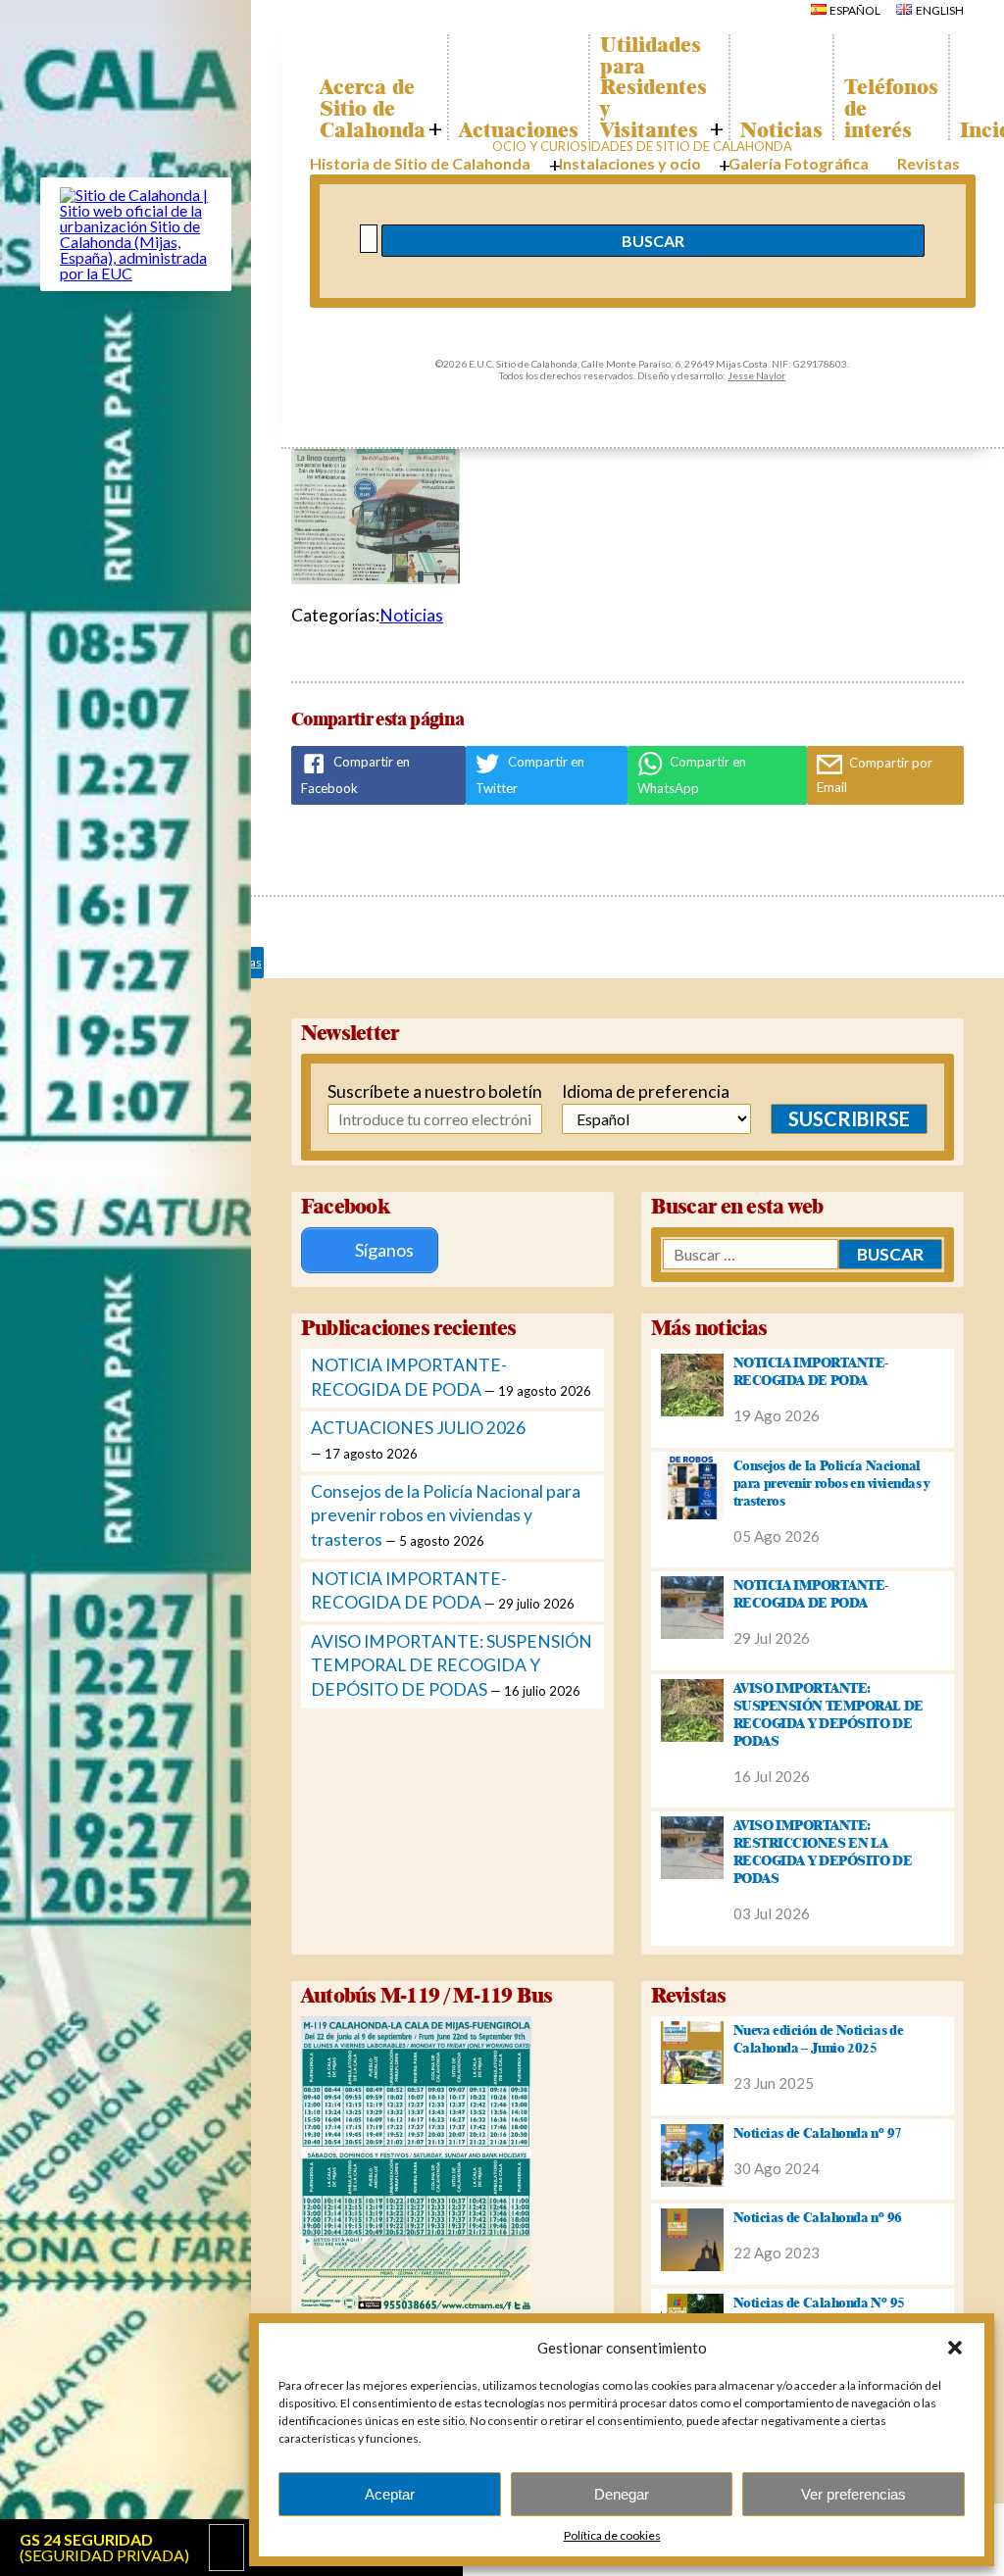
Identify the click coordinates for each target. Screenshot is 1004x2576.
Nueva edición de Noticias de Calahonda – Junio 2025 (818, 2039)
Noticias (781, 130)
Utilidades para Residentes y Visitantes (653, 87)
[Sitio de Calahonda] (136, 273)
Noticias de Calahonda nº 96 (818, 2217)
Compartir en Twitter (530, 775)
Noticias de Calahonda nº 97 (818, 2133)
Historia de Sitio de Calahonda (420, 163)
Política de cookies (612, 2535)
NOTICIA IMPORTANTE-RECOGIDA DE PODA (811, 1371)
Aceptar (390, 2494)
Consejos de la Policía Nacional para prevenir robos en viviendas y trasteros (446, 1515)
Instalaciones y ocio (630, 163)
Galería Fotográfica (799, 163)
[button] (955, 2348)
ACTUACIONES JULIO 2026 (418, 1428)
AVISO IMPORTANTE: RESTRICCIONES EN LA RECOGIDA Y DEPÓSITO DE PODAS (823, 1852)
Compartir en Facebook (355, 775)
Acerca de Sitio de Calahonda (373, 108)
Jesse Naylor (756, 375)
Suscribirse (849, 1118)
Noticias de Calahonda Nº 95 (819, 2303)
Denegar (622, 2494)
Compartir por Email (875, 775)
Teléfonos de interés (891, 108)
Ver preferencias (853, 2494)
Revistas (929, 163)
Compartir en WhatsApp (692, 775)
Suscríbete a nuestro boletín (402, 1091)
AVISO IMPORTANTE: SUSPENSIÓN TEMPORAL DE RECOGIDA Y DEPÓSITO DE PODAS (452, 1665)
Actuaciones (519, 130)
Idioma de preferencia (628, 1091)
